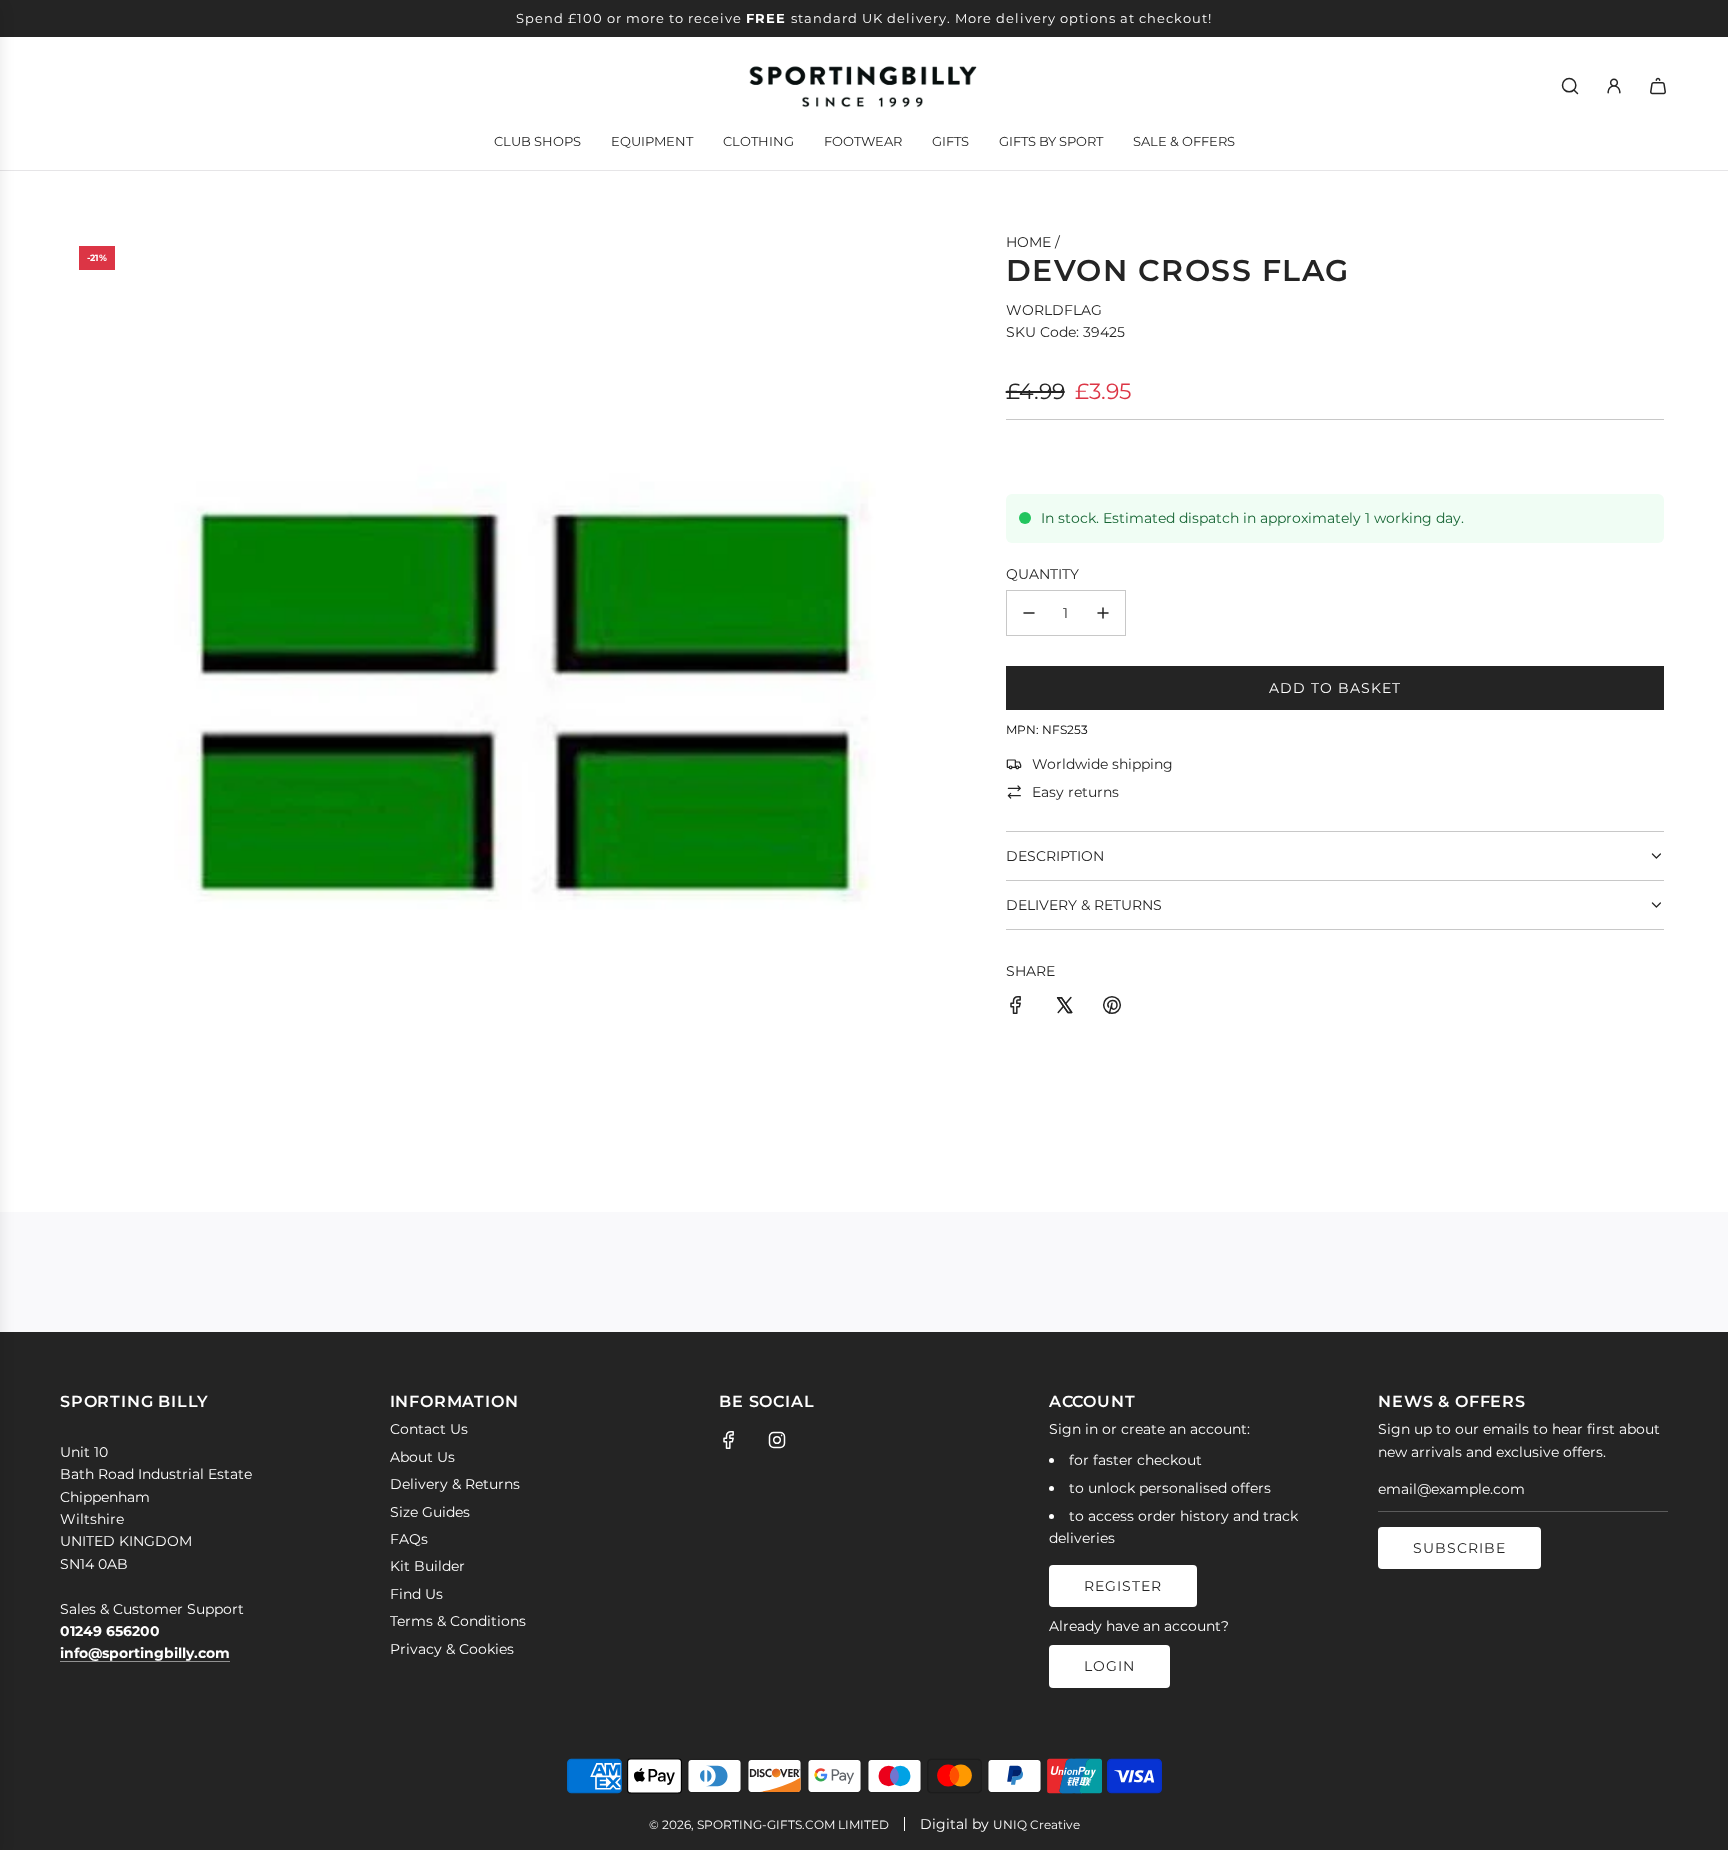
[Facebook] (729, 1440)
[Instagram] (777, 1440)
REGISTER (1123, 1586)
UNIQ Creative (1036, 1824)
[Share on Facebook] (1016, 1008)
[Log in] (1614, 86)
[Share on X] (1064, 1008)
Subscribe (1459, 1548)
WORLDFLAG (1054, 310)
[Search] (1570, 86)
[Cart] (1658, 86)
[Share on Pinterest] (1112, 1008)
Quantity (1042, 574)
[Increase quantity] (1103, 613)
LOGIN (1109, 1666)
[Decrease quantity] (1029, 613)
